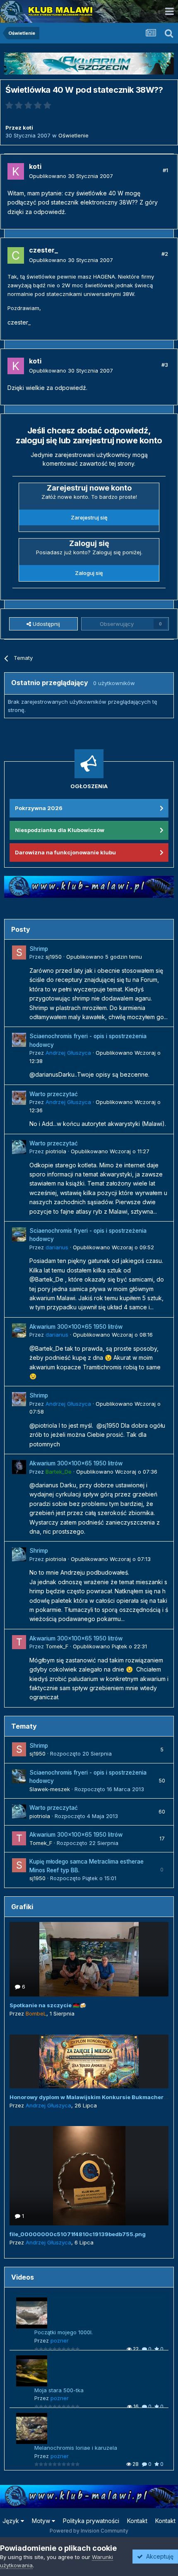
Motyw (42, 2521)
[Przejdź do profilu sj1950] (19, 952)
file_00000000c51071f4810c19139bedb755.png (78, 2234)
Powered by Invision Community (89, 2531)
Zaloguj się (89, 573)
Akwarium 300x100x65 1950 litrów (76, 1327)
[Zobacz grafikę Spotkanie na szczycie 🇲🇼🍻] (89, 1959)
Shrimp (39, 949)
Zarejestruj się (89, 517)
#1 (165, 170)
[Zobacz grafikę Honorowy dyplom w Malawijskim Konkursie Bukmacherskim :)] (89, 2061)
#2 (165, 254)
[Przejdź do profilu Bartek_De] (19, 1467)
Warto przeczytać (54, 1094)
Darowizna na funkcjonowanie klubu (65, 852)
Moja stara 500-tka (59, 2390)
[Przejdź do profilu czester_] (16, 255)
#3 (165, 365)
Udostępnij (46, 624)
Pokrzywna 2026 (39, 808)
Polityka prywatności (91, 2521)
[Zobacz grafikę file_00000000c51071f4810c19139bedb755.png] (89, 2176)
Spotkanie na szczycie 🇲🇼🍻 (48, 2005)
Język (12, 2521)
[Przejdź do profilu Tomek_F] (19, 1642)
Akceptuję (158, 2556)
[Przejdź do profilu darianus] (19, 1234)
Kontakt (137, 2521)
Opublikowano (71, 176)
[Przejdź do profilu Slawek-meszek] (19, 1776)
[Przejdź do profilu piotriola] (19, 1147)
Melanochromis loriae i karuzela (76, 2448)
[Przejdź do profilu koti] (16, 171)
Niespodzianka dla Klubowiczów (60, 830)
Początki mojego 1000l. (64, 2332)
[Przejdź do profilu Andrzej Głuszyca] (19, 1040)
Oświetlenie (73, 135)
